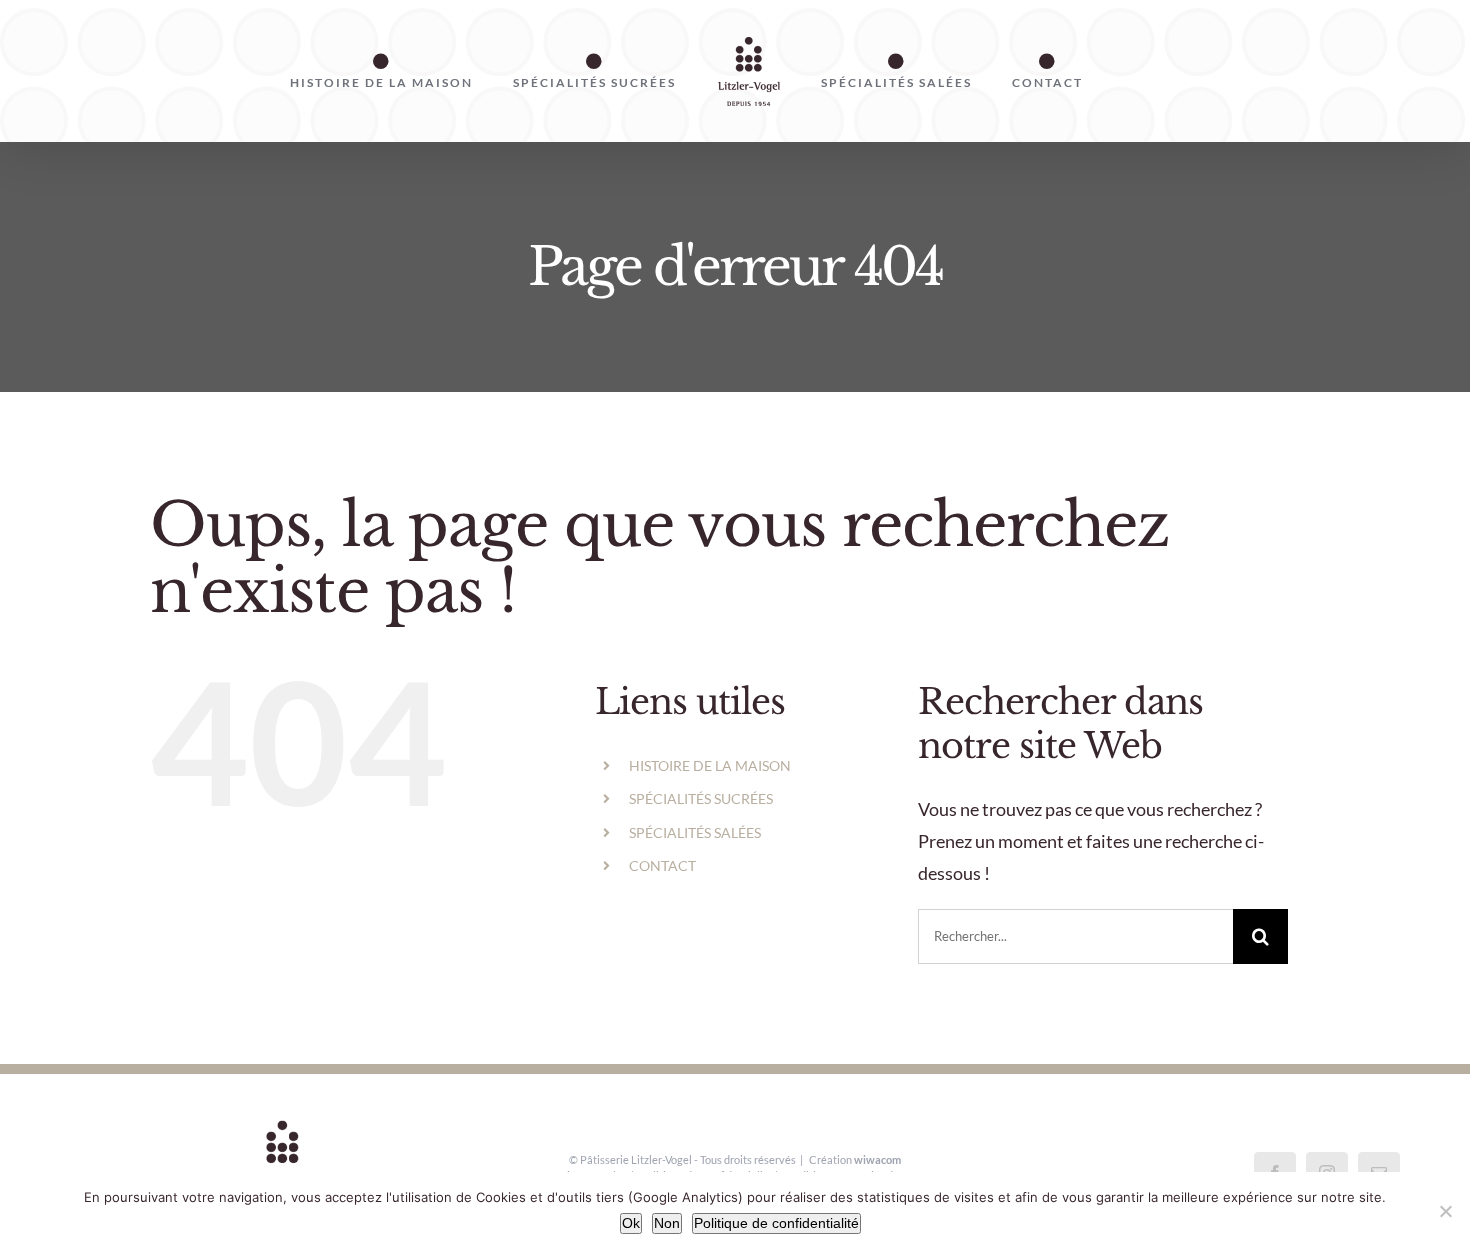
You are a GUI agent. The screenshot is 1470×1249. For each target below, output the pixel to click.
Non (667, 1223)
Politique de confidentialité (776, 1223)
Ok (631, 1223)
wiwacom (877, 1159)
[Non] (1445, 1211)
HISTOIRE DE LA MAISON (710, 765)
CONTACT (662, 865)
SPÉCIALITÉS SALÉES (695, 832)
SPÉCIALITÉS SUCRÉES (701, 798)
